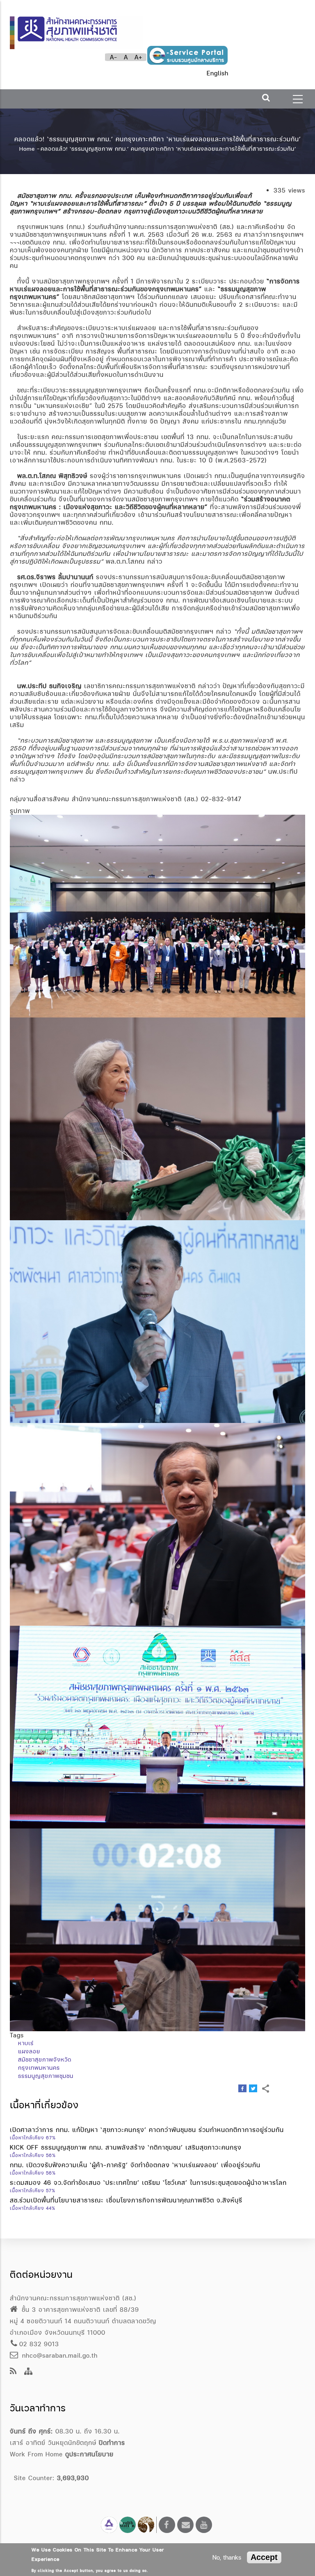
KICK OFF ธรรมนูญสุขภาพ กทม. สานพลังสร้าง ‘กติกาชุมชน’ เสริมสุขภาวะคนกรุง (126, 2147)
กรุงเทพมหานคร (39, 2068)
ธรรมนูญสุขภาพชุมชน (46, 2076)
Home (27, 149)
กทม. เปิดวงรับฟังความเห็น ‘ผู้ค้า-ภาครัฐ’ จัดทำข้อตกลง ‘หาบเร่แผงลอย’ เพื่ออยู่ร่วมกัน (135, 2165)
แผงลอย (29, 2051)
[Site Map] (29, 2372)
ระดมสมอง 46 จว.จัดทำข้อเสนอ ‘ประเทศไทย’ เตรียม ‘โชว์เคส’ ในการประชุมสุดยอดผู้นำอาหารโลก (148, 2183)
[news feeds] (13, 2372)
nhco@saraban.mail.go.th (59, 2355)
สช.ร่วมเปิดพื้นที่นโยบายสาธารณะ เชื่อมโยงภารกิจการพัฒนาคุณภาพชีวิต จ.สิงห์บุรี (126, 2200)
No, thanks (227, 2557)
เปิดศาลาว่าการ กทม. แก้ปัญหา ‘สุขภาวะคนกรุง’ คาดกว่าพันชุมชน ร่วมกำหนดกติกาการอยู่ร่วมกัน (147, 2130)
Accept (264, 2557)
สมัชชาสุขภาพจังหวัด (45, 2059)
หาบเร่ (26, 2043)
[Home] (76, 29)
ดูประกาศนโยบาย (89, 2454)
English (218, 73)
